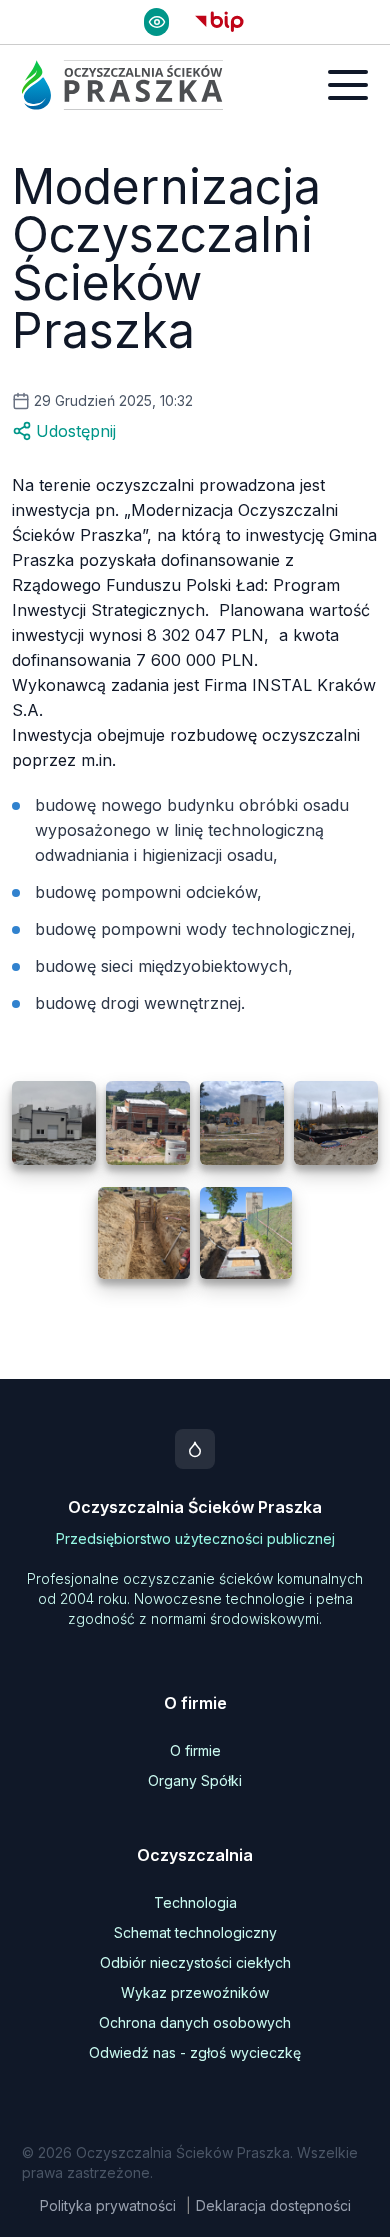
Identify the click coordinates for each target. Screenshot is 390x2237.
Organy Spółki (195, 1780)
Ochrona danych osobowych (195, 2022)
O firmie (195, 1750)
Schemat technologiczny (195, 1932)
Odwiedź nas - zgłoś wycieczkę (195, 2052)
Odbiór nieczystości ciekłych (195, 1962)
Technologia (195, 1902)
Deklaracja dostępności (273, 2205)
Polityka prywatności (108, 2205)
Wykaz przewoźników (195, 1992)
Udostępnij (76, 431)
